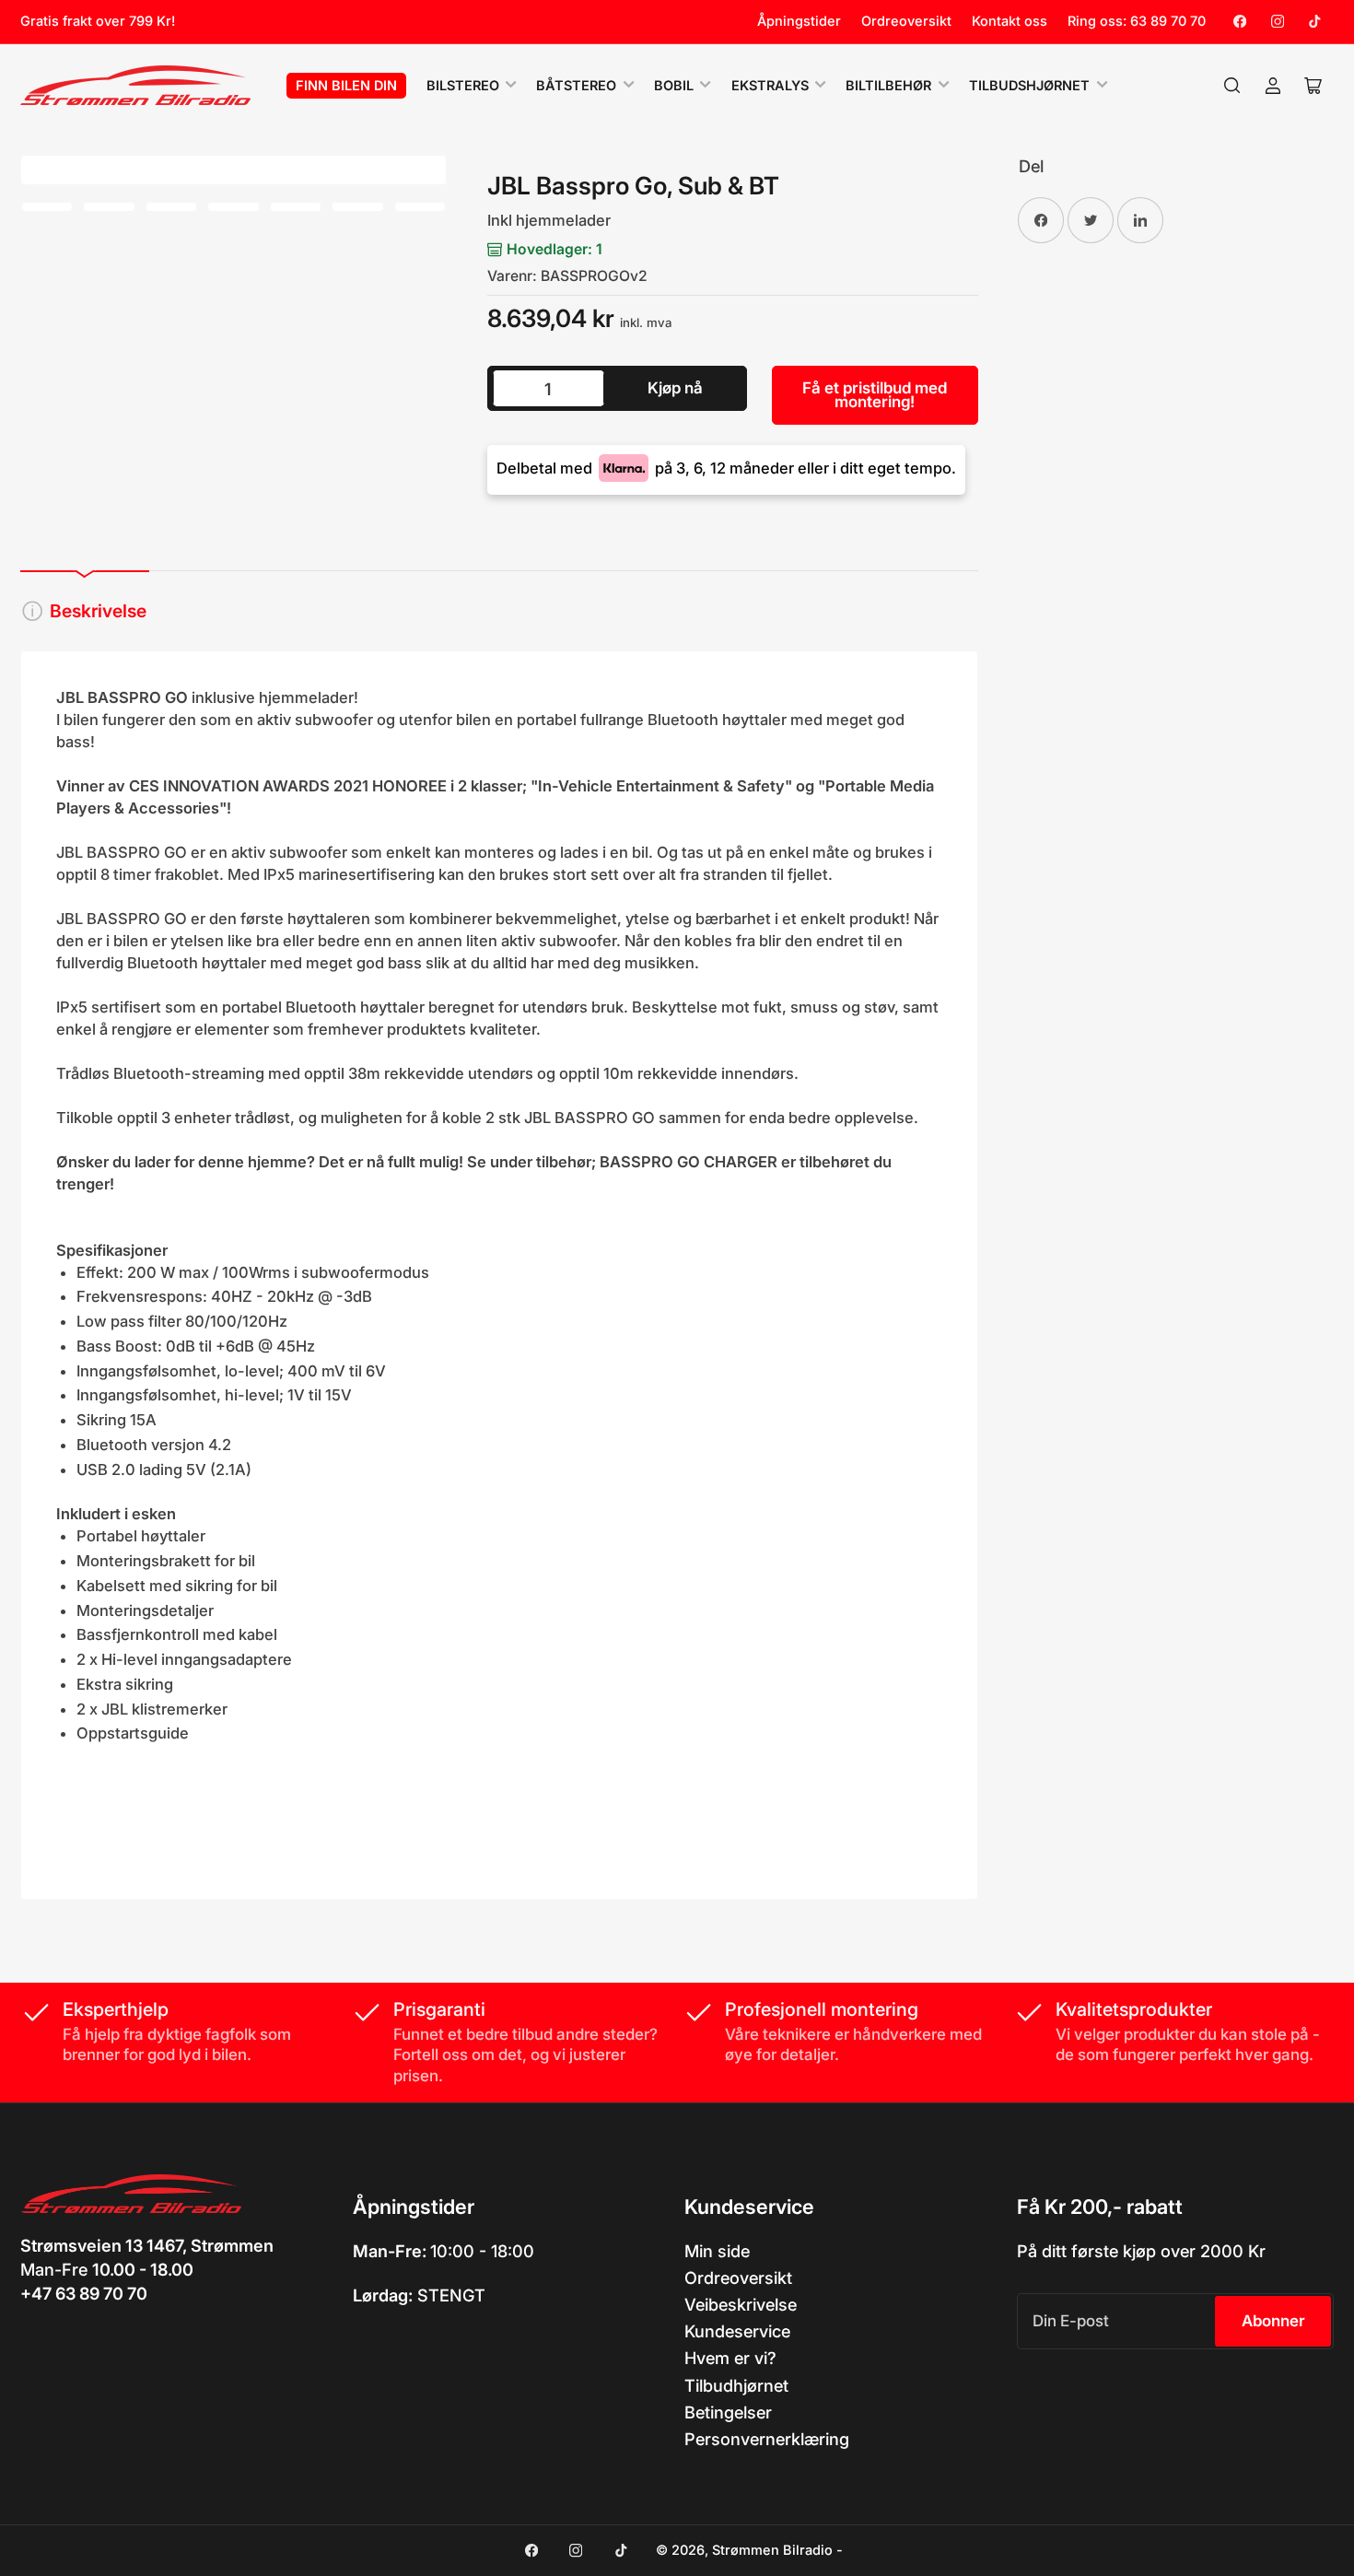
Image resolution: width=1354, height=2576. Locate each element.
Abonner (1273, 2321)
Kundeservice (737, 2331)
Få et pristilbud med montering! (875, 395)
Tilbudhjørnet (736, 2385)
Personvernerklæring (767, 2439)
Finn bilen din (346, 86)
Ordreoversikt (906, 21)
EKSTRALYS (770, 86)
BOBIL (674, 86)
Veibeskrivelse (741, 2304)
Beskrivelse (98, 611)
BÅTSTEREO (576, 86)
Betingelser (728, 2412)
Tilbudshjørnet (1029, 86)
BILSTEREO (463, 86)
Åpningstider (799, 21)
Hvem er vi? (730, 2358)
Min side (717, 2251)
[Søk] (1232, 86)
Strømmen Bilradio (772, 2550)
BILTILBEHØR (888, 86)
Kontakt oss (1010, 21)
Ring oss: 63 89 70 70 (1137, 21)
